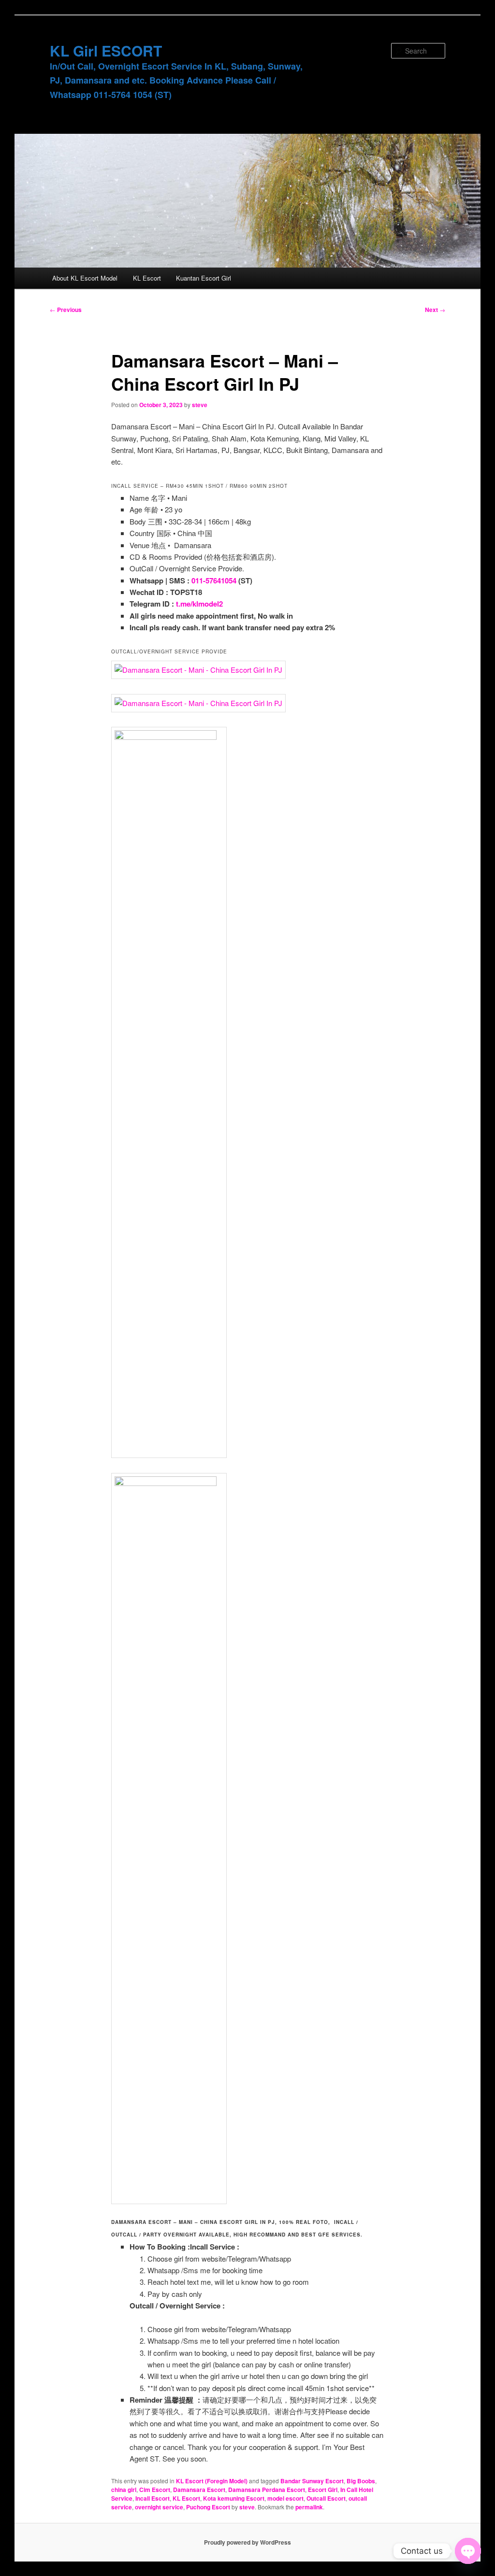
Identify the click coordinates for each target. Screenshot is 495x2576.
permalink (309, 2507)
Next (435, 310)
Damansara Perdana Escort (267, 2490)
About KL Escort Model (85, 278)
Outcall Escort (326, 2498)
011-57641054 (214, 580)
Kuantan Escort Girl (204, 278)
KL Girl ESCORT (106, 50)
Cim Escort (155, 2490)
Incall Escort (153, 2498)
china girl (124, 2490)
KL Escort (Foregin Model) (212, 2481)
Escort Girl (323, 2490)
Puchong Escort (208, 2507)
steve (200, 405)
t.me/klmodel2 (199, 604)
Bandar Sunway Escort (312, 2481)
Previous (66, 310)
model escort (285, 2498)
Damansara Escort (199, 2490)
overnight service (159, 2507)
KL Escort (147, 278)
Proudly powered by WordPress (247, 2542)
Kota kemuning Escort (234, 2498)
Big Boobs (361, 2481)
